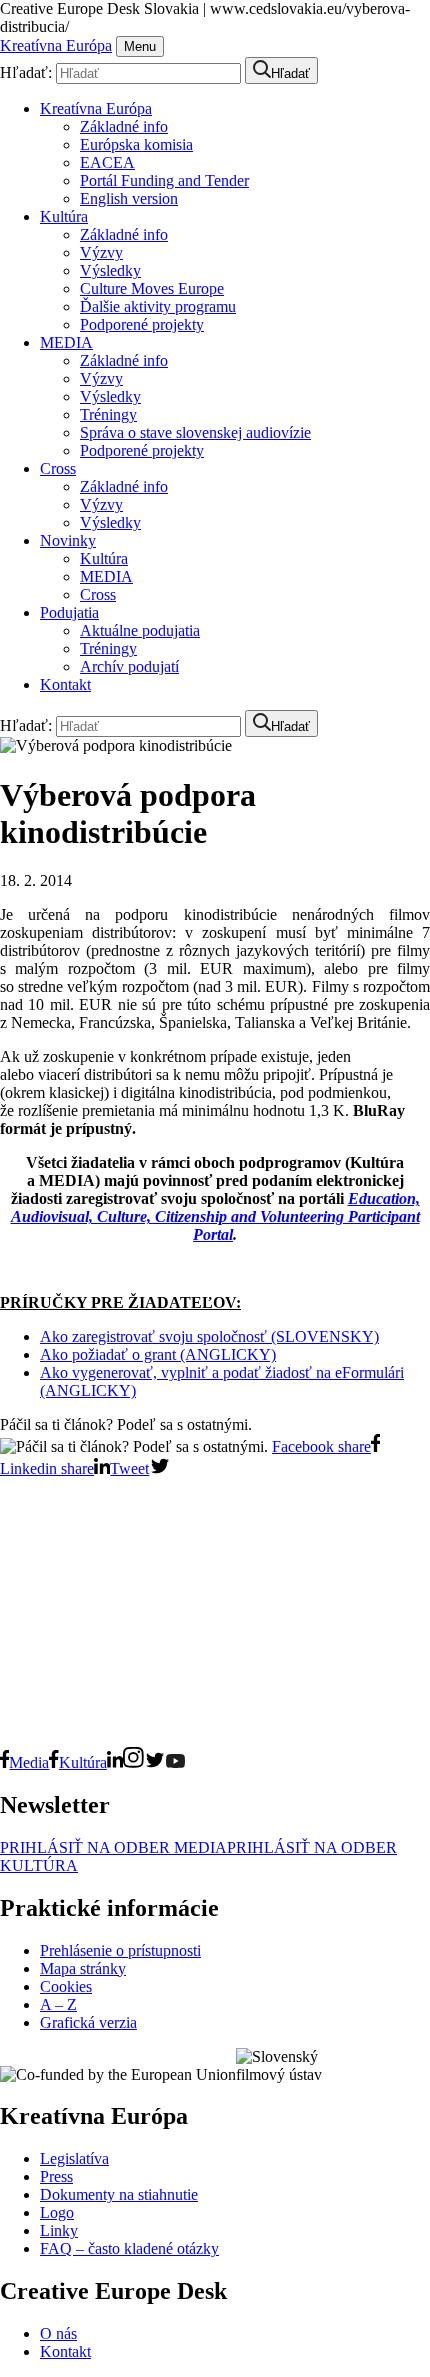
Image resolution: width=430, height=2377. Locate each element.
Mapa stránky (83, 1968)
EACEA (107, 162)
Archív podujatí (129, 666)
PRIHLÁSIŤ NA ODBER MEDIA (113, 1847)
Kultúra (64, 216)
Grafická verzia (88, 2022)
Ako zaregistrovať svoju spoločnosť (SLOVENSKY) (209, 1336)
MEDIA (66, 342)
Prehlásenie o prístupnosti (120, 1950)
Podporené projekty (142, 324)
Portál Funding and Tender (164, 180)
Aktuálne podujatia (140, 630)
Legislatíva (74, 2158)
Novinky (68, 540)
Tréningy (108, 414)
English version (129, 198)
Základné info (124, 126)
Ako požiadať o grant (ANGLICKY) (158, 1354)
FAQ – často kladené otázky (129, 2248)
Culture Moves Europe (152, 288)
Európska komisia (136, 144)
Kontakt (65, 684)
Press (56, 2176)
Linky (59, 2230)
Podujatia (69, 612)
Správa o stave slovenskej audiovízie (195, 432)
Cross (58, 468)
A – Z (58, 2004)
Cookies (66, 1986)
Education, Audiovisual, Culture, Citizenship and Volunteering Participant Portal (215, 1216)
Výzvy (101, 252)
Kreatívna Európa (56, 45)
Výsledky (110, 270)
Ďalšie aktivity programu (158, 306)
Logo (57, 2212)
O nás (58, 2333)
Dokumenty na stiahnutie (119, 2194)
